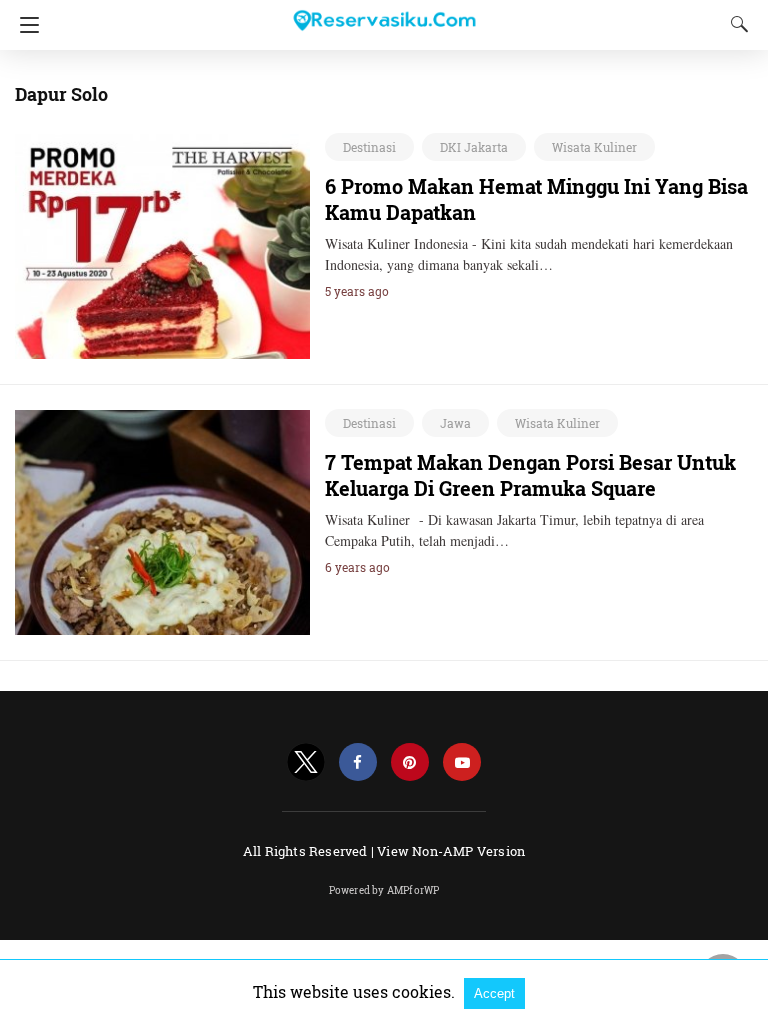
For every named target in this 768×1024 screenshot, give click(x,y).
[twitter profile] (306, 762)
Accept (494, 993)
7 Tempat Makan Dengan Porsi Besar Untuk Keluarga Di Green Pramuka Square (530, 475)
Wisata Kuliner (594, 147)
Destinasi (369, 147)
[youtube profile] (462, 762)
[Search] (735, 24)
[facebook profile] (358, 762)
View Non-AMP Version (451, 851)
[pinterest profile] (410, 762)
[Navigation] (24, 25)
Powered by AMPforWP (384, 890)
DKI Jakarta (474, 147)
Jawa (455, 423)
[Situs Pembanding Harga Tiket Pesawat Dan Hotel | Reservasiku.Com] (384, 11)
